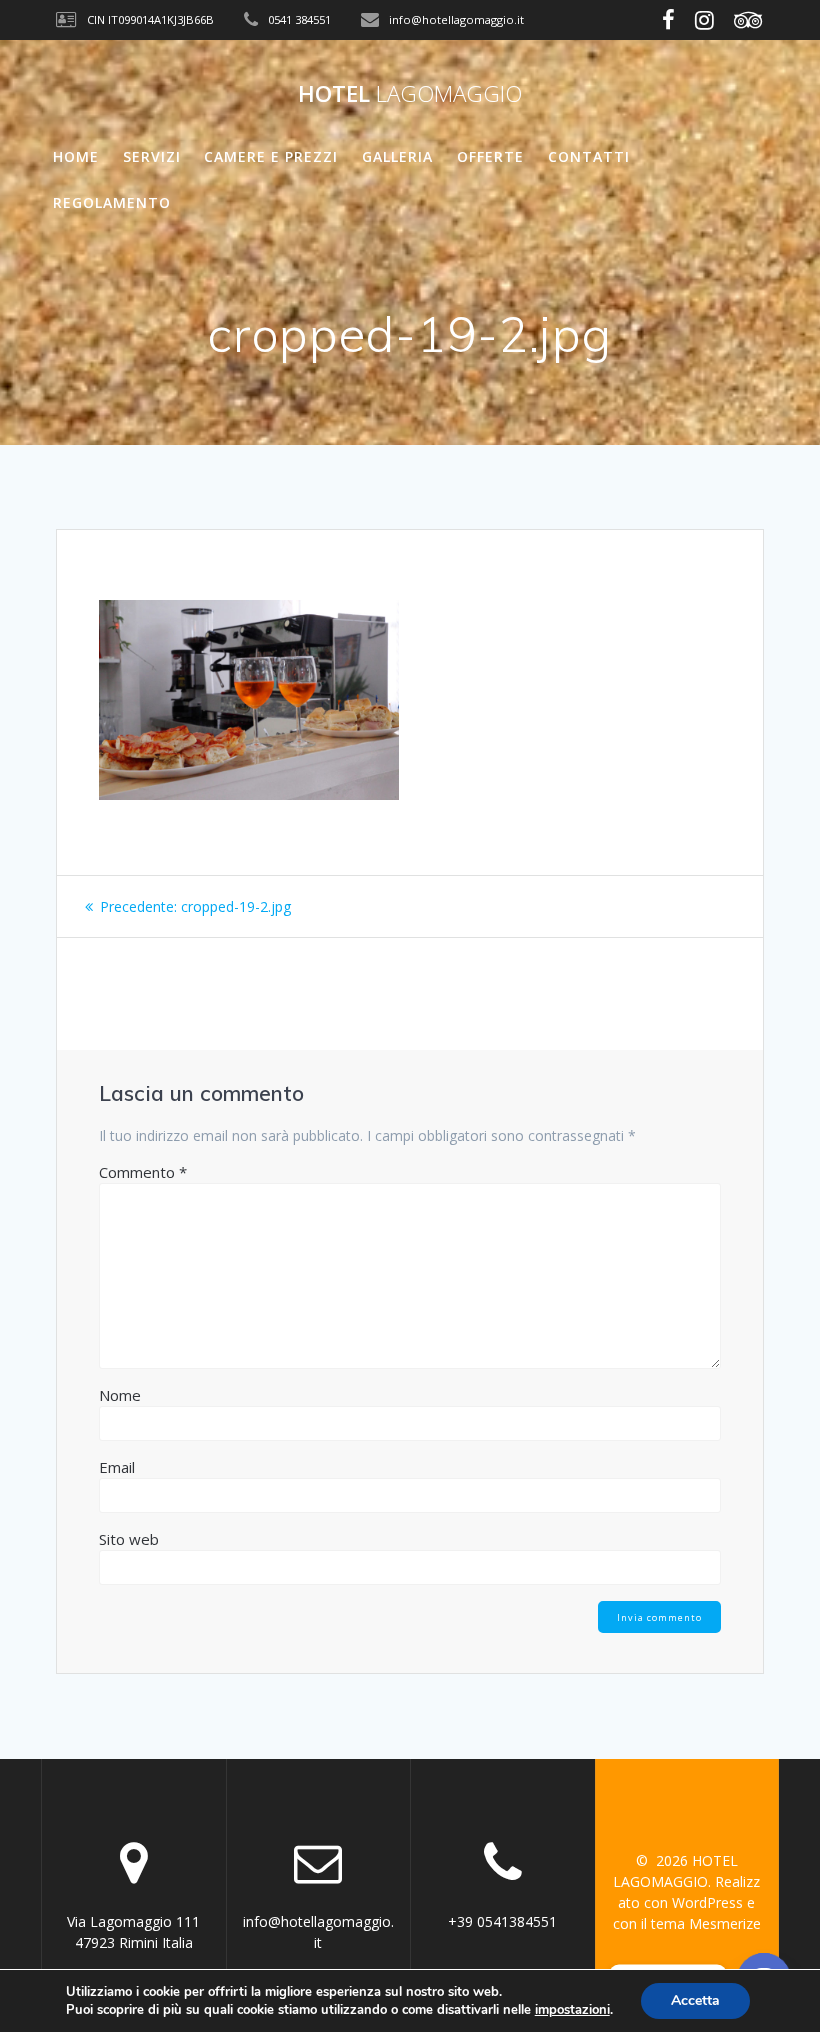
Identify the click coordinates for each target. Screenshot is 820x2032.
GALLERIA (397, 156)
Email (117, 1467)
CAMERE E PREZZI (271, 156)
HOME (76, 156)
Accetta (695, 2000)
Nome (120, 1395)
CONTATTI (589, 156)
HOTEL (410, 94)
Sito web (129, 1539)
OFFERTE (490, 156)
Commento (143, 1172)
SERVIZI (152, 156)
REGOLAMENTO (112, 202)
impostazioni (572, 2010)
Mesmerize (725, 1923)
